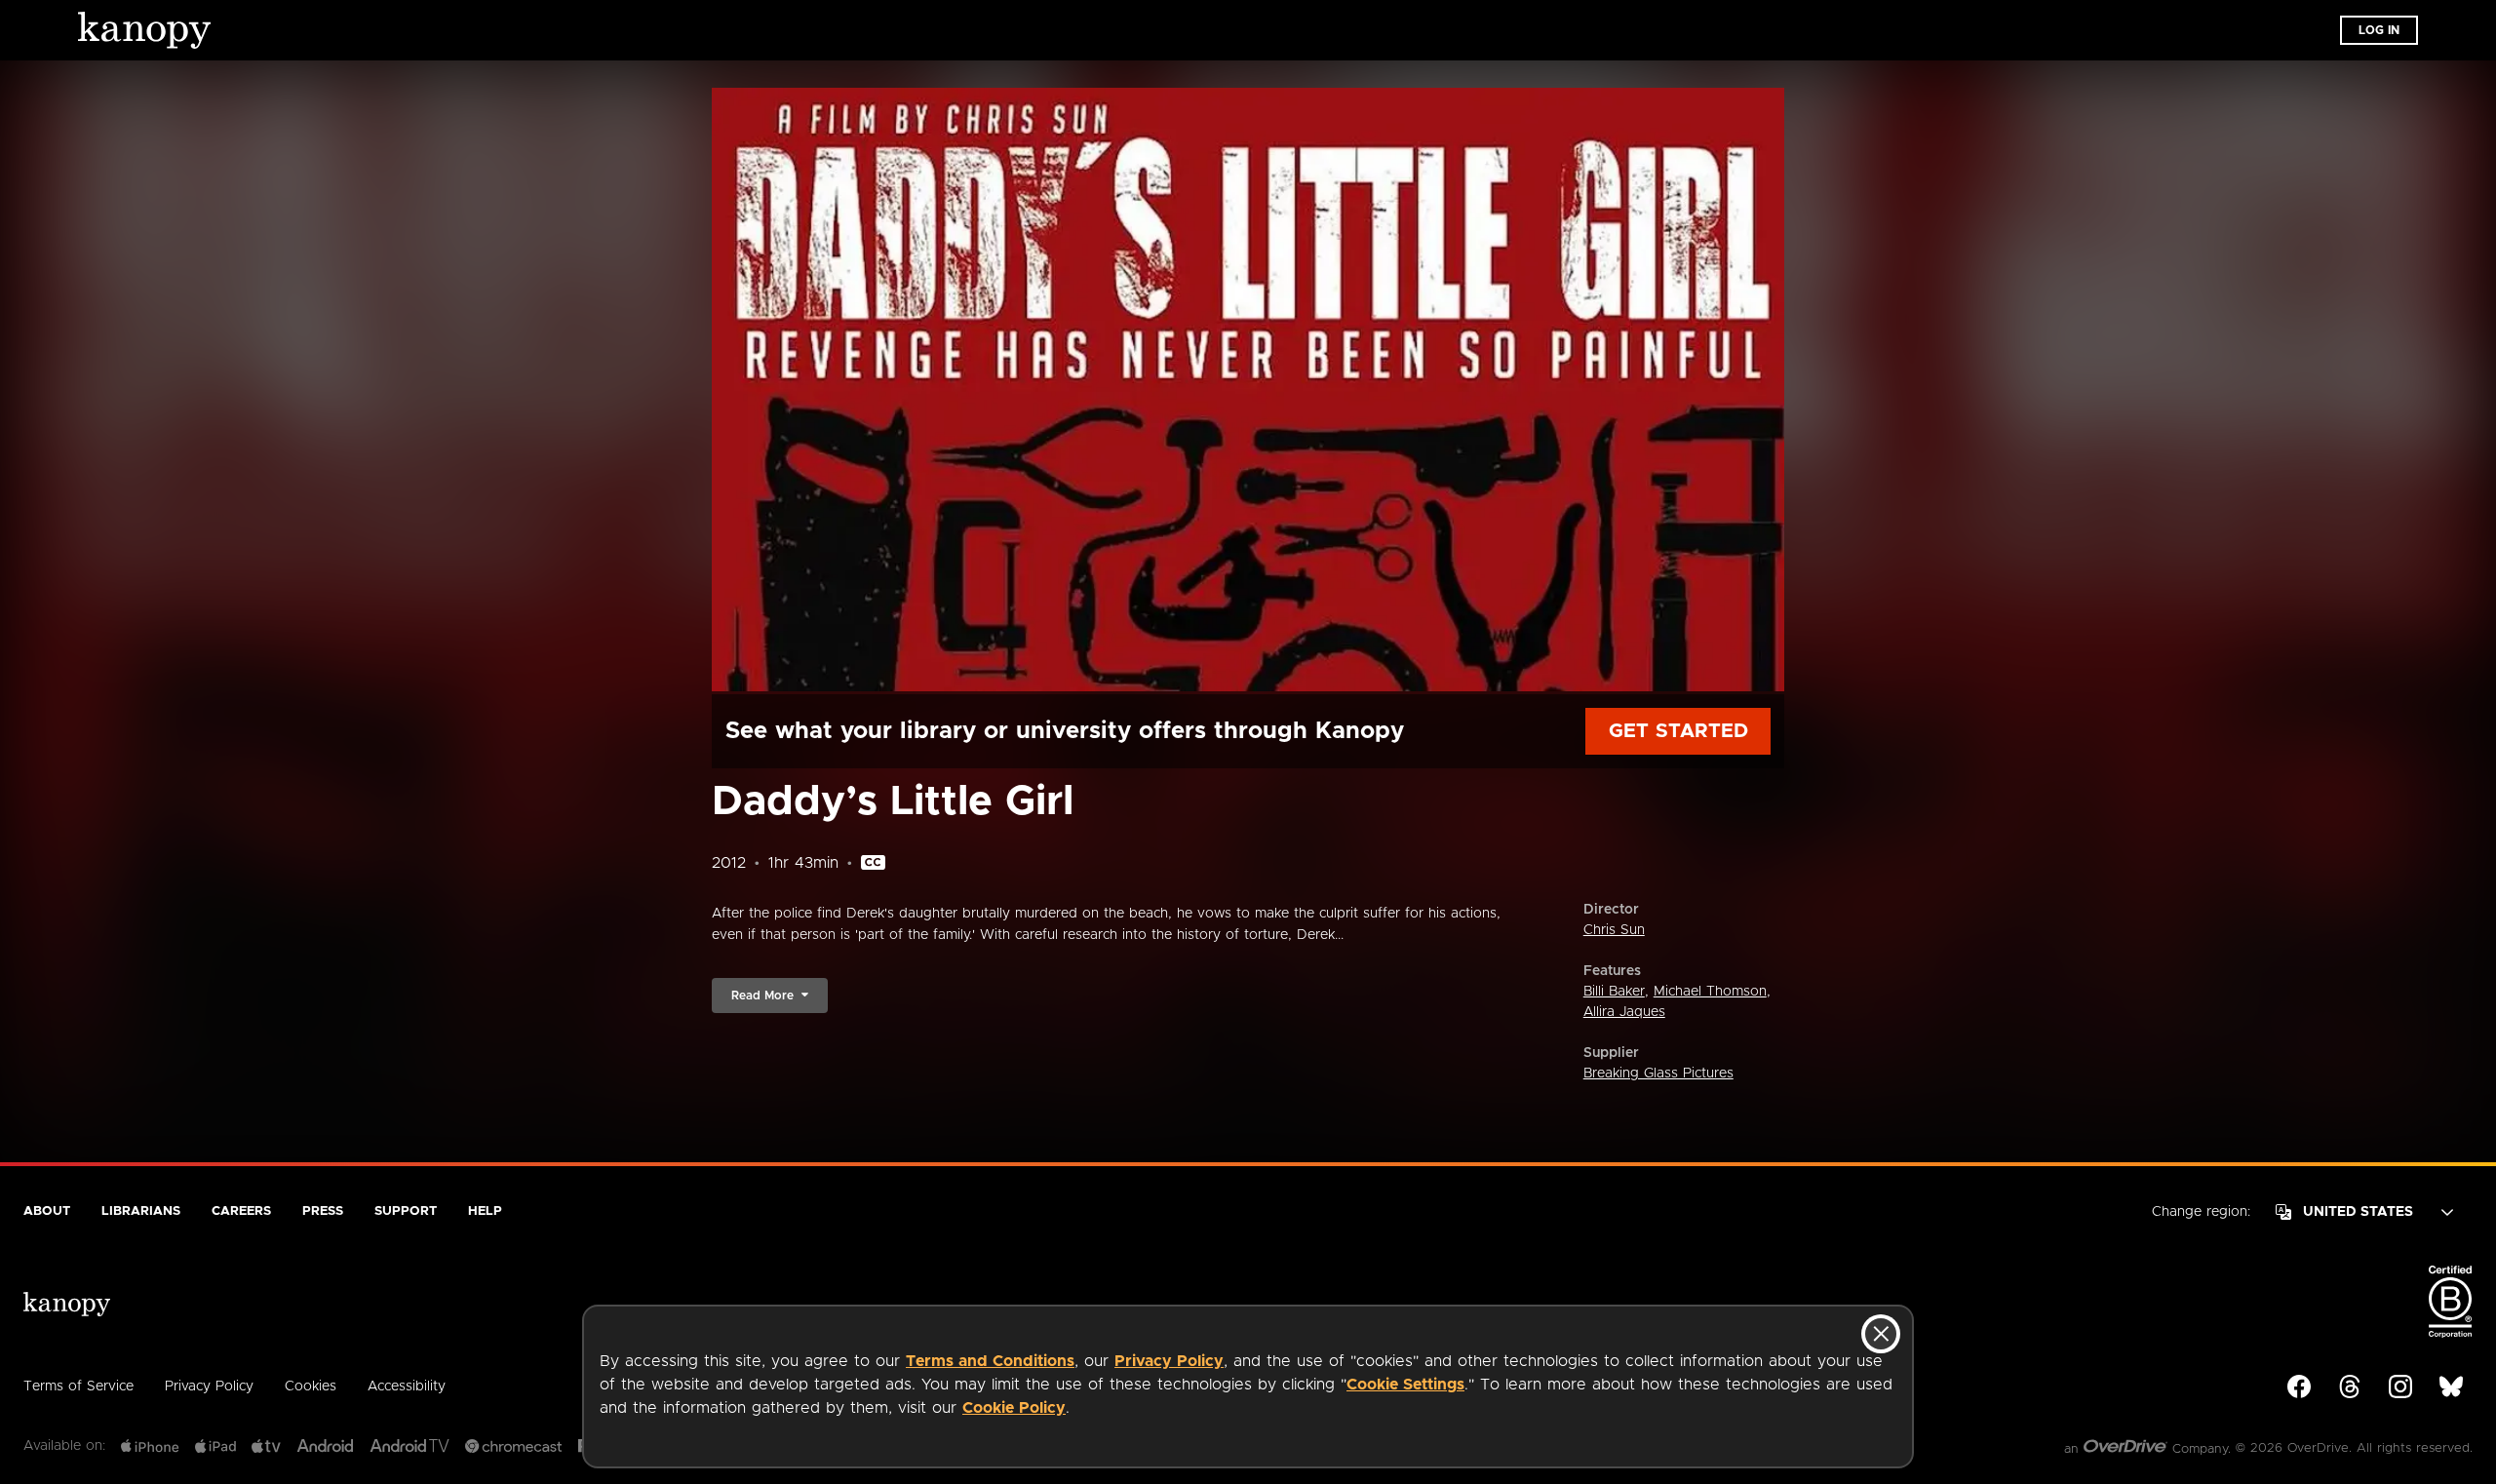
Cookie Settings (1405, 1385)
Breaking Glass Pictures (1658, 1074)
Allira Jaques (1624, 1012)
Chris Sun (1614, 930)
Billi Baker (1614, 992)
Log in (2379, 30)
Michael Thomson (1710, 992)
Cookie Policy (1014, 1408)
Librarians (141, 1211)
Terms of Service (78, 1386)
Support (406, 1211)
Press (323, 1211)
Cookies (311, 1386)
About (47, 1211)
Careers (241, 1211)
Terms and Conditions (990, 1361)
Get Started (1678, 731)
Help (485, 1211)
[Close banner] (1881, 1334)
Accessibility (407, 1386)
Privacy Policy (1169, 1361)
